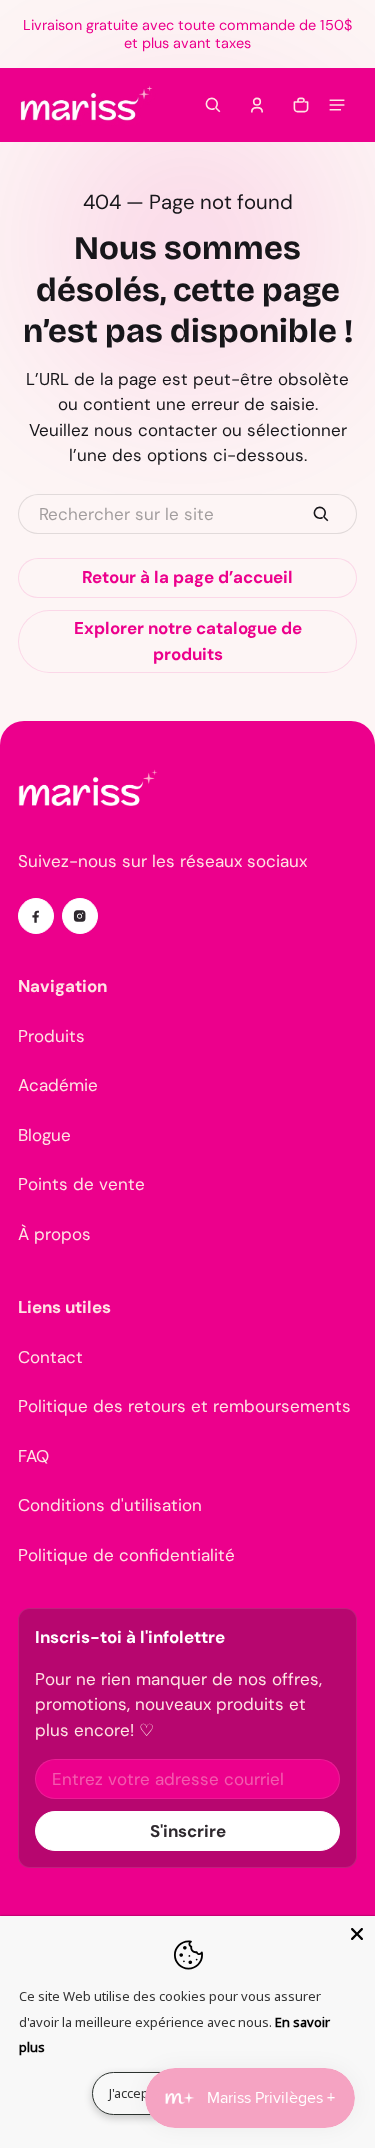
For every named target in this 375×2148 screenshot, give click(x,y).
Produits (51, 1036)
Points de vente (81, 1184)
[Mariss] (88, 105)
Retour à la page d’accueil (187, 577)
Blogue (44, 1135)
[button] (213, 105)
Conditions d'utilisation (110, 1505)
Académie (58, 1085)
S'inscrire (188, 1831)
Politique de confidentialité (126, 1555)
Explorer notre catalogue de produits (188, 641)
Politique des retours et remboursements (184, 1406)
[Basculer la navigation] (337, 105)
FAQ (33, 1456)
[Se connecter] (257, 105)
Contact (50, 1357)
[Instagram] (80, 916)
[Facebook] (36, 916)
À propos (54, 1234)
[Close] (357, 1934)
